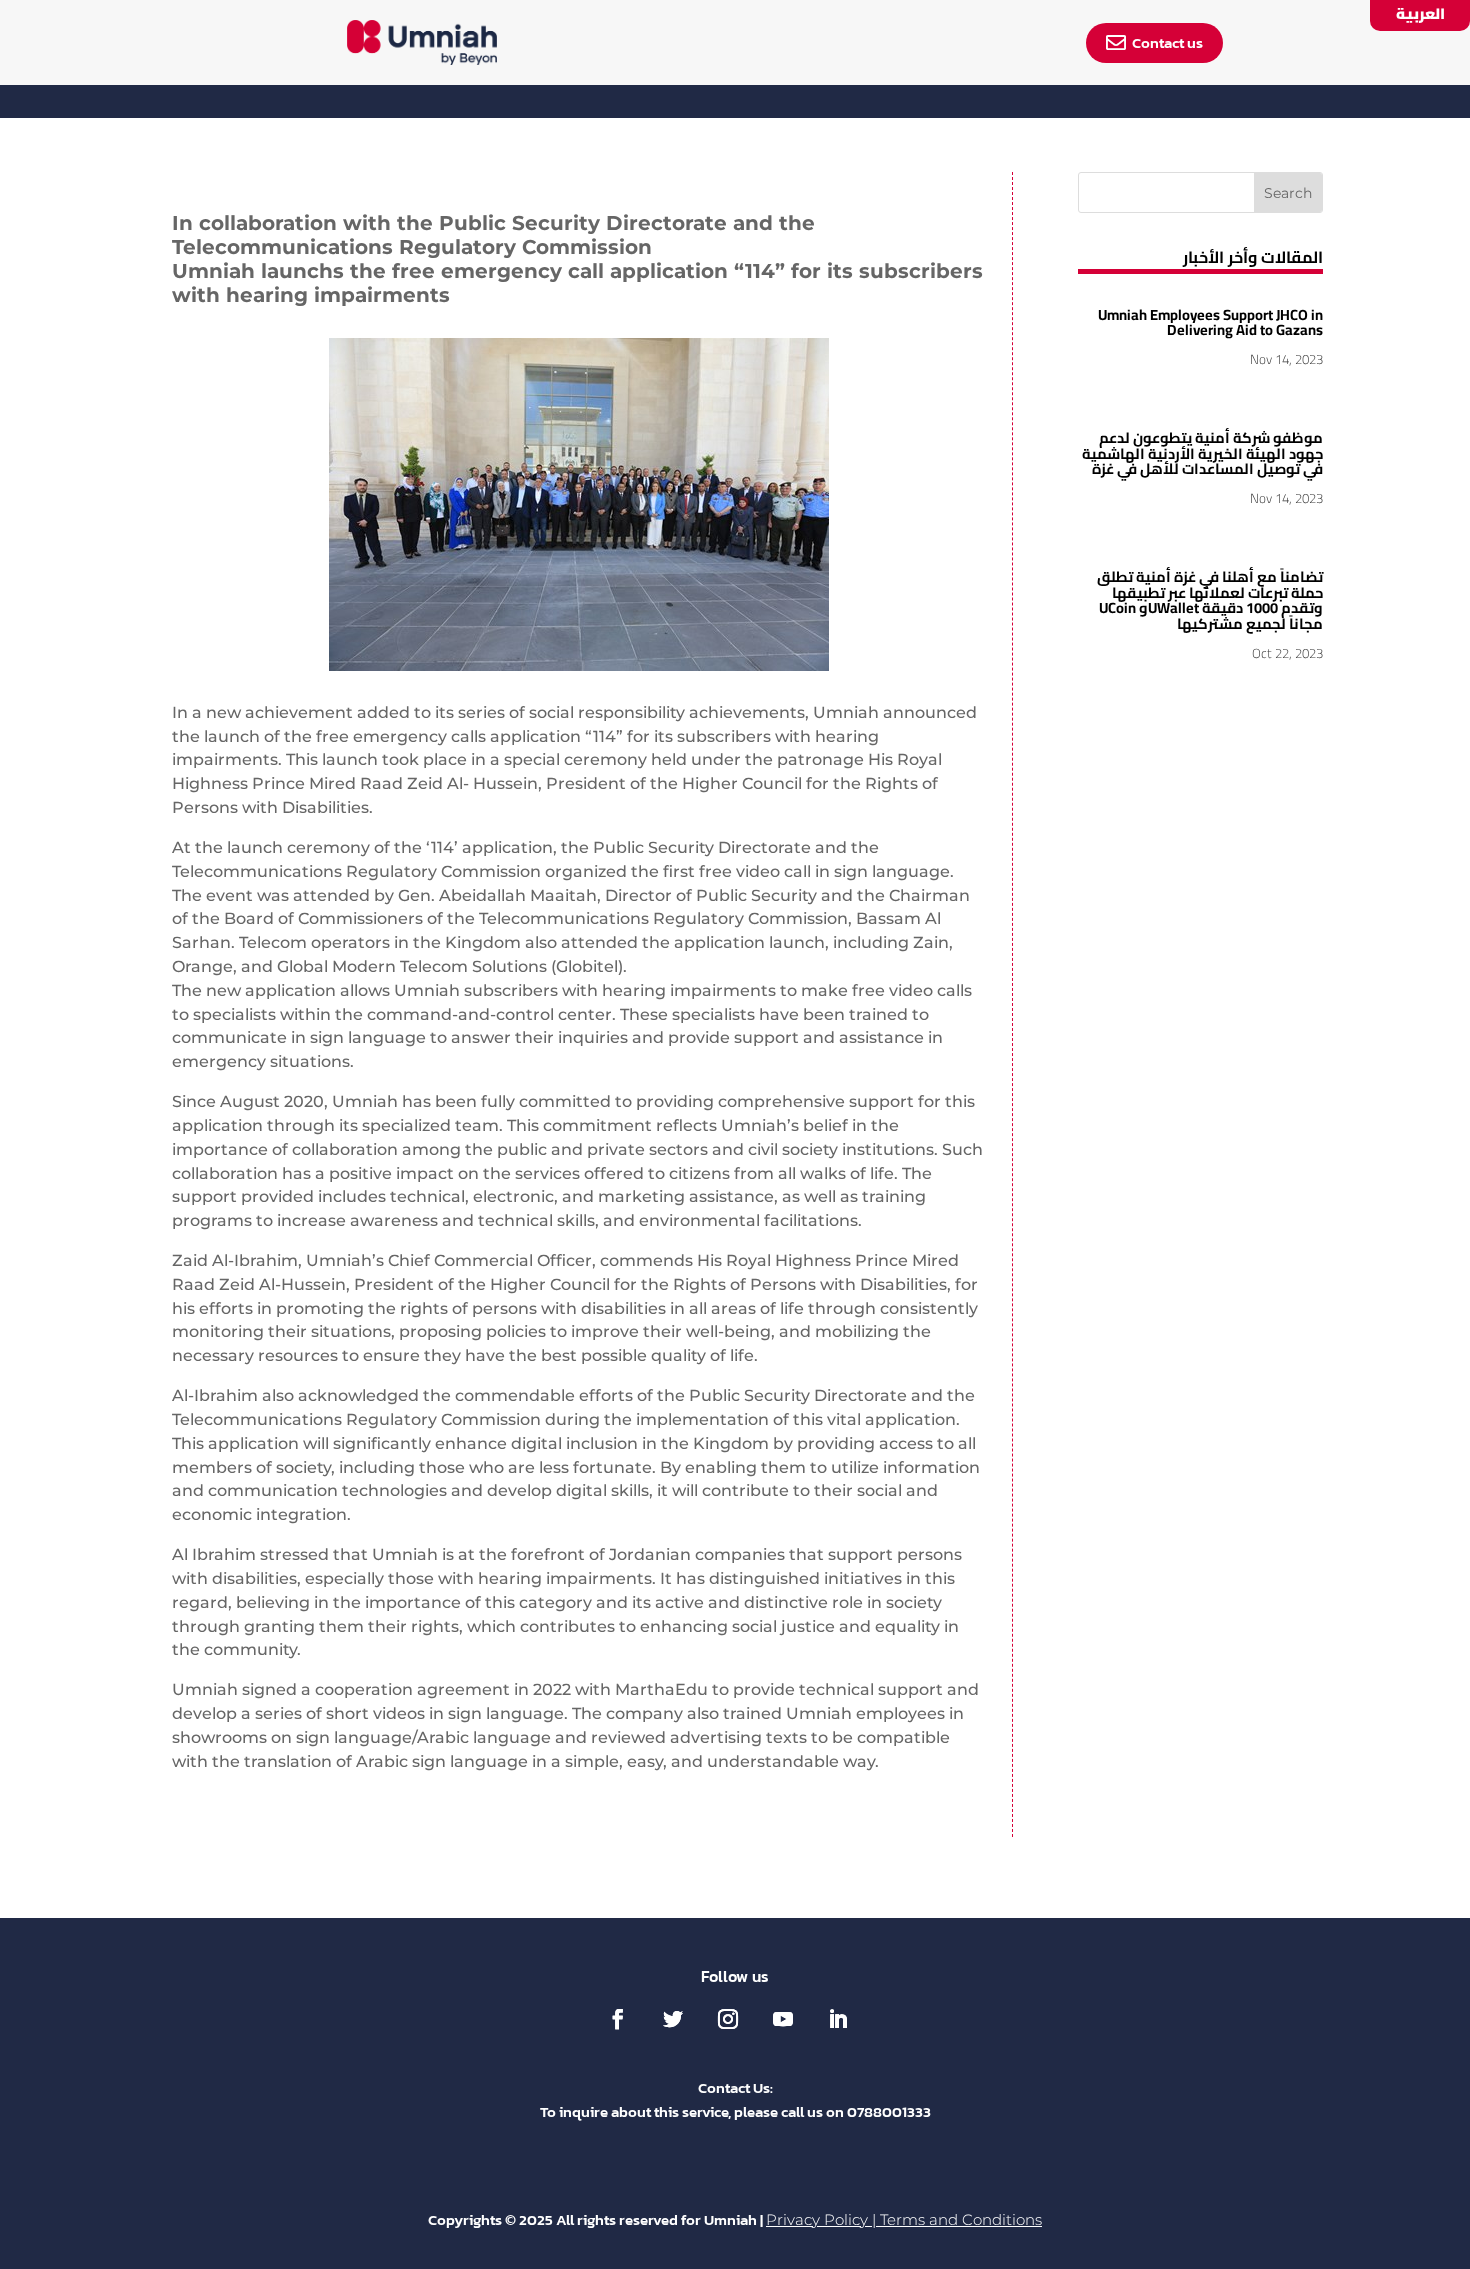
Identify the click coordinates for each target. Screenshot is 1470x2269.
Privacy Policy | (823, 2220)
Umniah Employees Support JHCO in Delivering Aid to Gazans (1210, 322)
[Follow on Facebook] (618, 2019)
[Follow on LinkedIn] (838, 2019)
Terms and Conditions (961, 2220)
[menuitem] (422, 42)
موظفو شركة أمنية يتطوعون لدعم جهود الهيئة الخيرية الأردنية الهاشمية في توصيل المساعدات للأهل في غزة (1202, 453)
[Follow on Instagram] (728, 2019)
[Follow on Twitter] (673, 2019)
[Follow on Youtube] (783, 2019)
